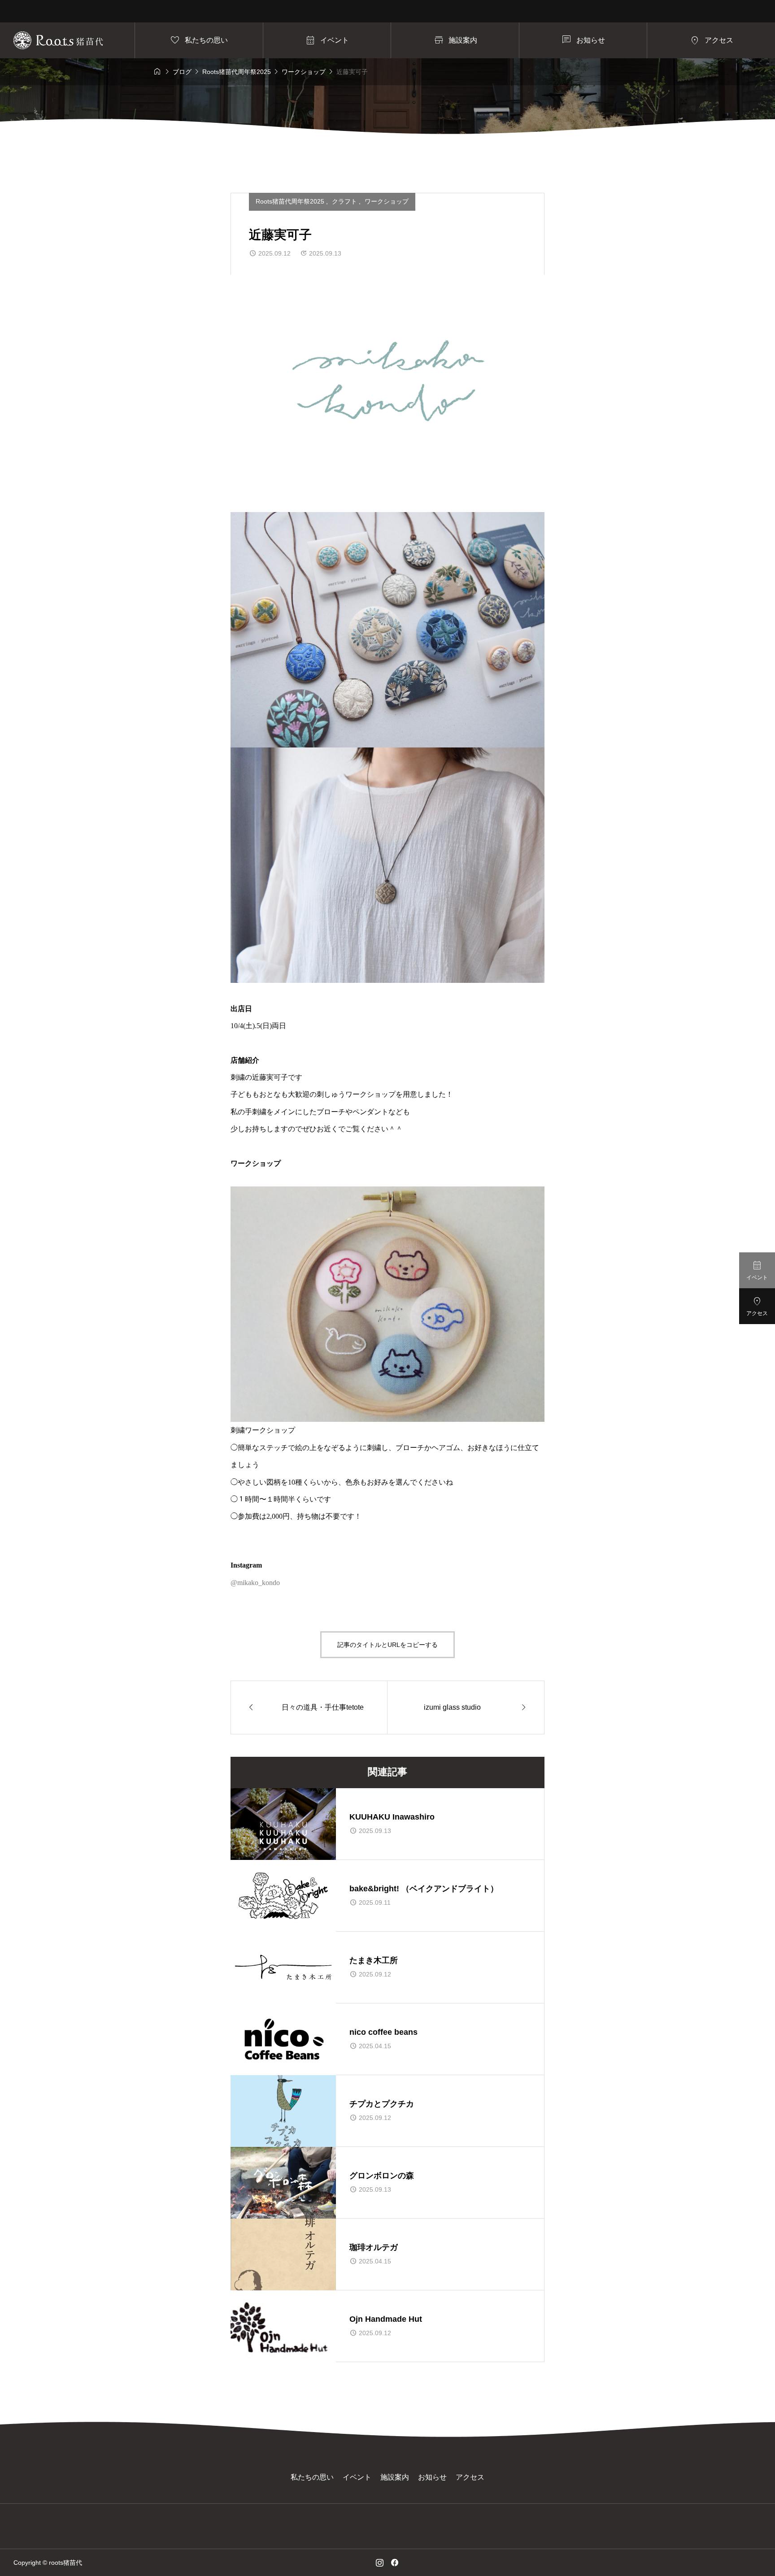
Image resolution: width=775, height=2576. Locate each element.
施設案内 (395, 2477)
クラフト (345, 201)
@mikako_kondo (255, 1583)
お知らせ (432, 2477)
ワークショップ (387, 201)
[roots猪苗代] (58, 40)
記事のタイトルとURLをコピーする (387, 1645)
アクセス (470, 2477)
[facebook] (395, 2563)
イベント (357, 2477)
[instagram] (380, 2563)
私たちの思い (312, 2477)
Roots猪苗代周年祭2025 (291, 201)
